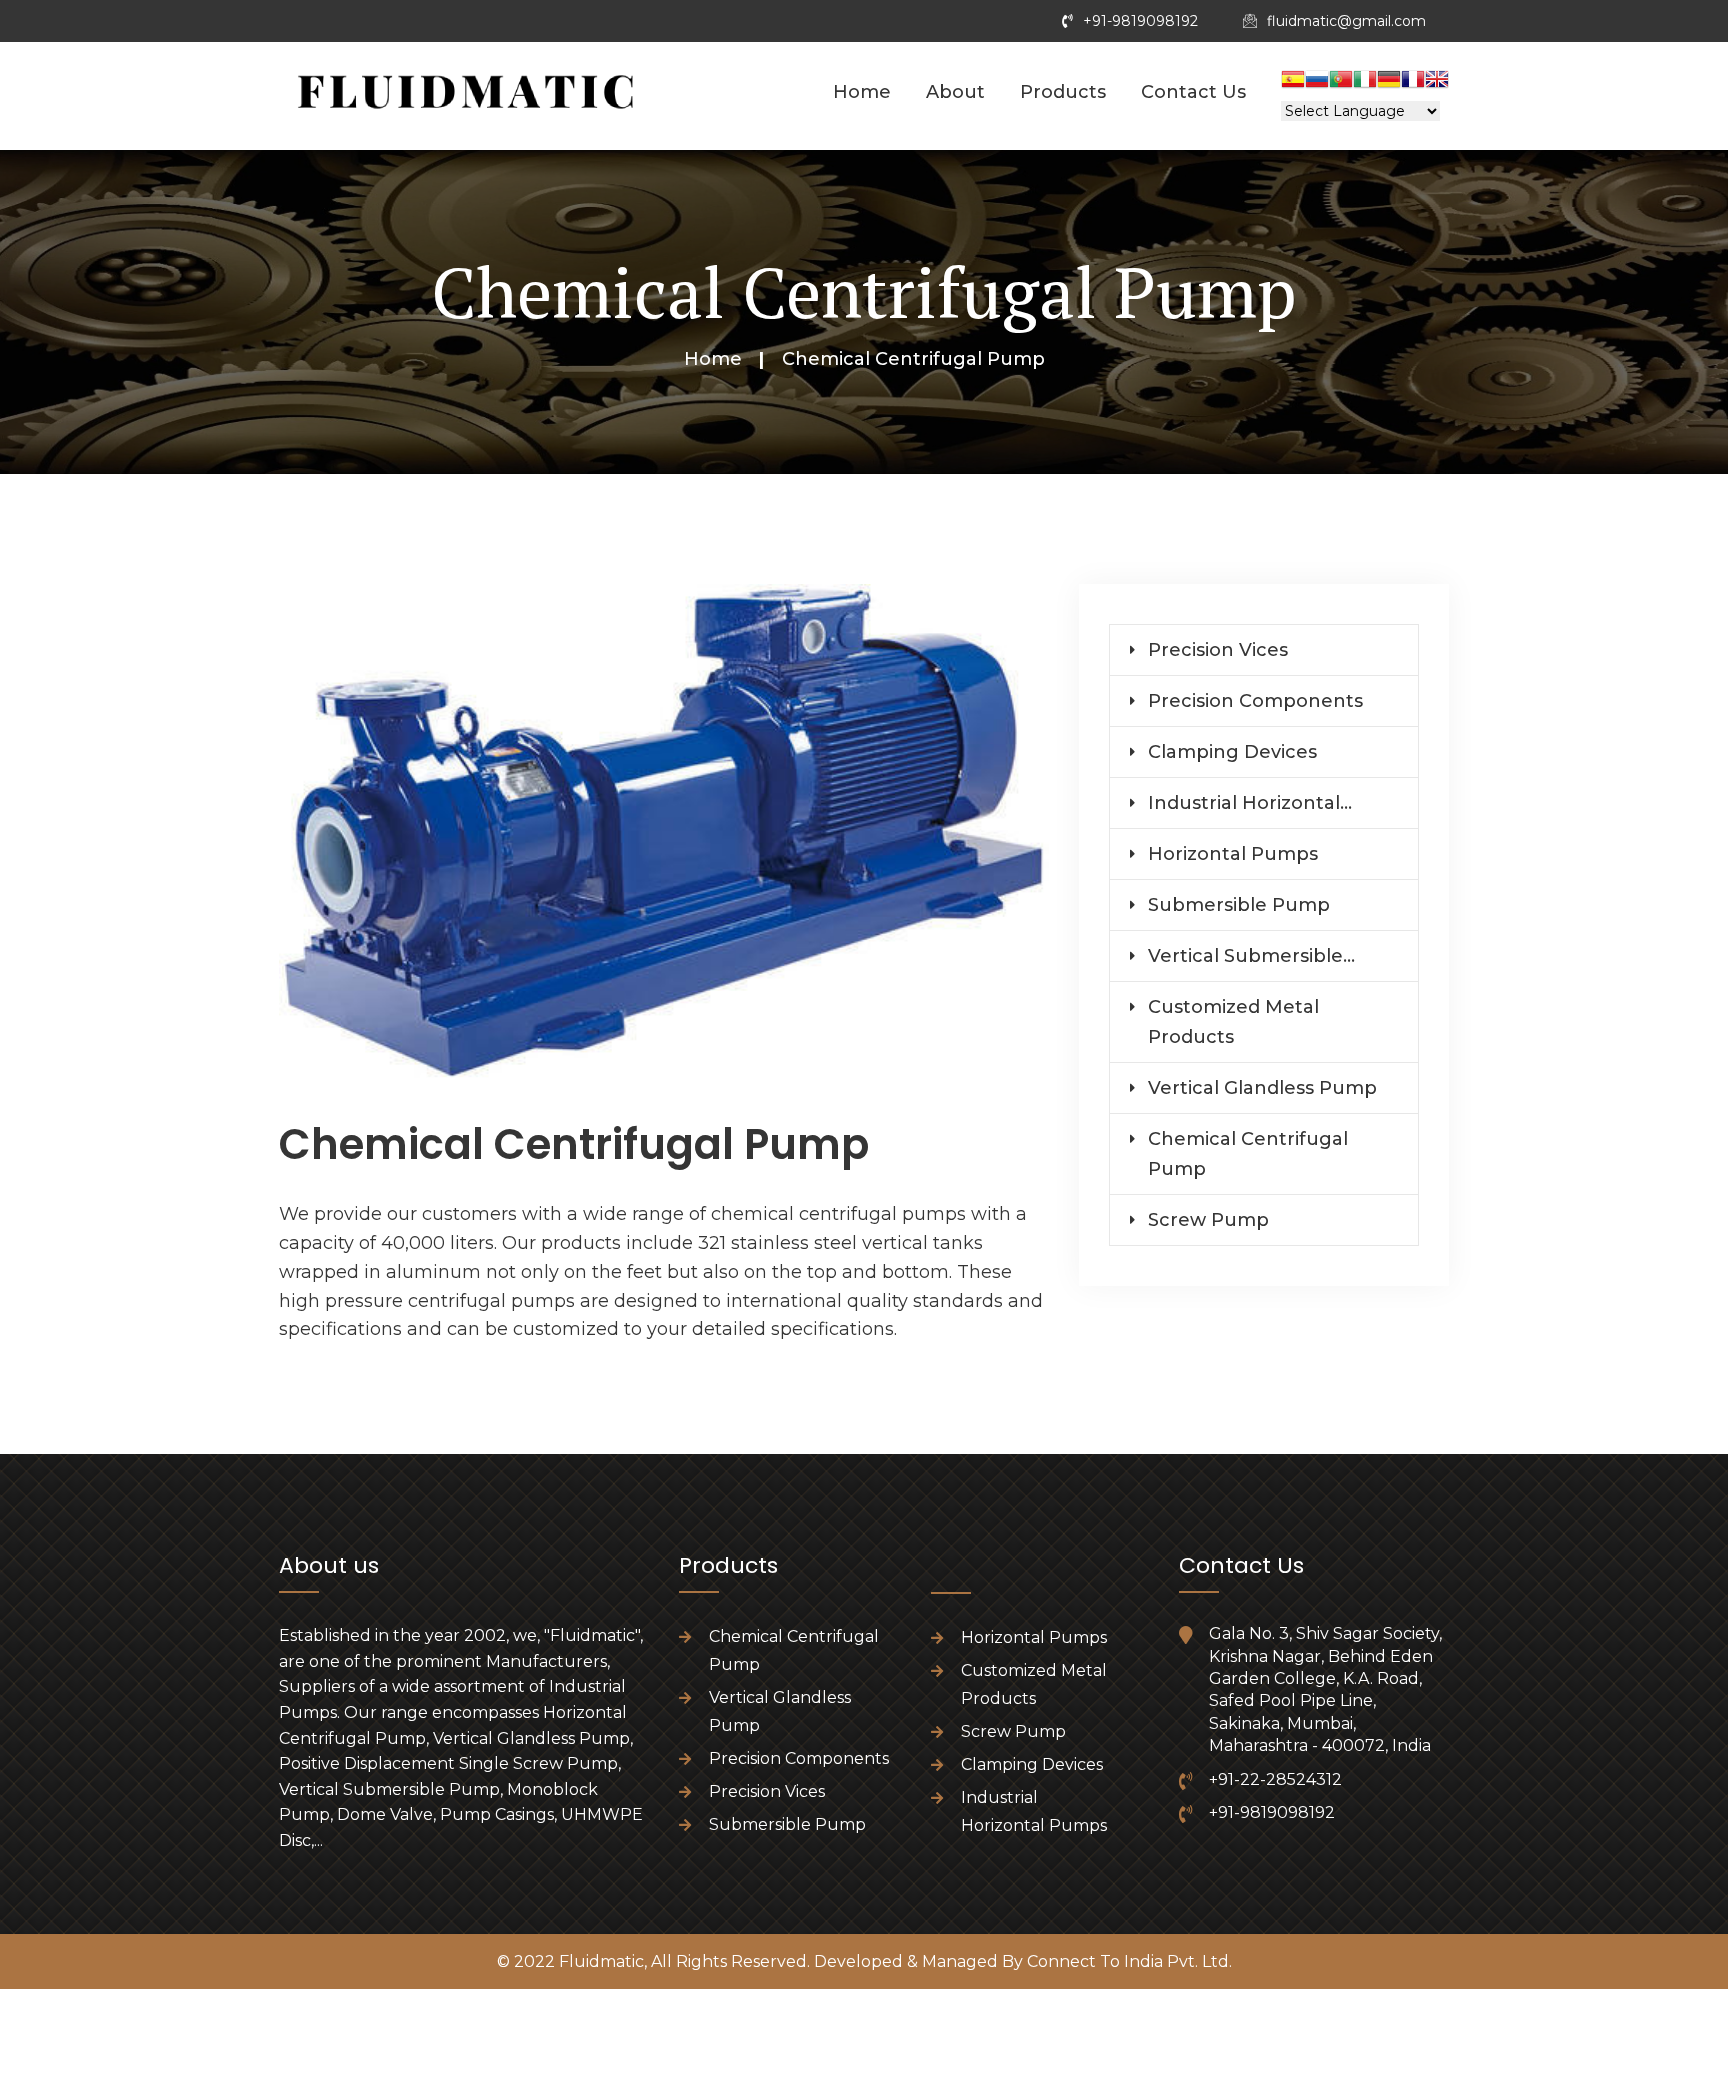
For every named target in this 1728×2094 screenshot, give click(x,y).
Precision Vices (1218, 650)
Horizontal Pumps (1233, 854)
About (955, 92)
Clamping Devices (1232, 752)
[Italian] (1365, 82)
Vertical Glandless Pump (1262, 1088)
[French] (1413, 82)
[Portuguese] (1341, 82)
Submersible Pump (1239, 905)
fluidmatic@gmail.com (1346, 21)
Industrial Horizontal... (1250, 803)
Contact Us (1193, 92)
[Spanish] (1293, 82)
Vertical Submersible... (1251, 956)
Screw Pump (1208, 1220)
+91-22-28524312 (1275, 1779)
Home (862, 92)
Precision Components (1255, 701)
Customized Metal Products (1233, 1022)
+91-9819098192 (1140, 21)
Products (1063, 92)
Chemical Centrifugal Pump (1248, 1154)
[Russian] (1317, 82)
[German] (1389, 82)
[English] (1437, 82)
